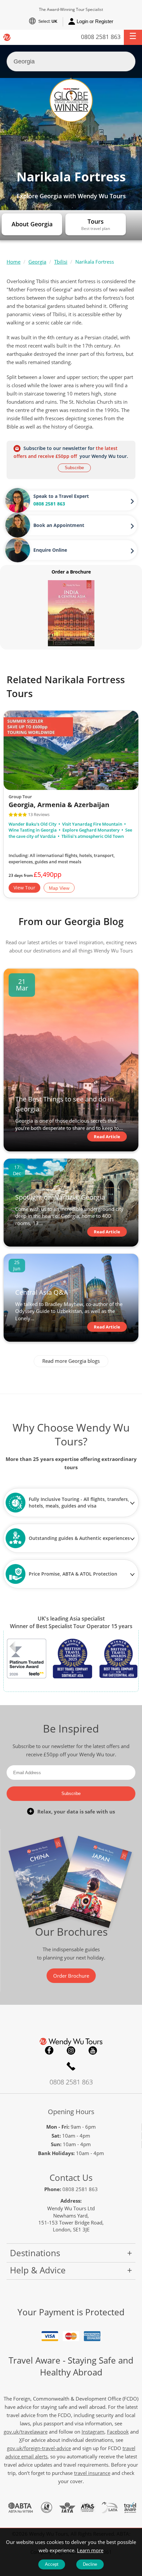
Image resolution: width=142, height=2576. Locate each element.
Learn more (90, 2550)
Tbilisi (61, 262)
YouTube (93, 2050)
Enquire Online (50, 550)
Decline (90, 2564)
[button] (133, 37)
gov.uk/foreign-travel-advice (39, 2448)
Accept (52, 2564)
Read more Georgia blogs (71, 1361)
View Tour (24, 888)
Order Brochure (71, 1976)
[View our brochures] (71, 613)
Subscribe (74, 468)
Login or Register (95, 21)
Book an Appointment (59, 525)
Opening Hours (71, 2112)
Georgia (37, 262)
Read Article (107, 1137)
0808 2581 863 (101, 37)
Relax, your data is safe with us (76, 1811)
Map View (59, 888)
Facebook (49, 2050)
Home (14, 262)
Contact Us (71, 2178)
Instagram (71, 2050)
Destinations (35, 2253)
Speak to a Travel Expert (61, 496)
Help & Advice (38, 2270)
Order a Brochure (71, 572)
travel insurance (92, 2473)
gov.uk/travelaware (26, 2432)
